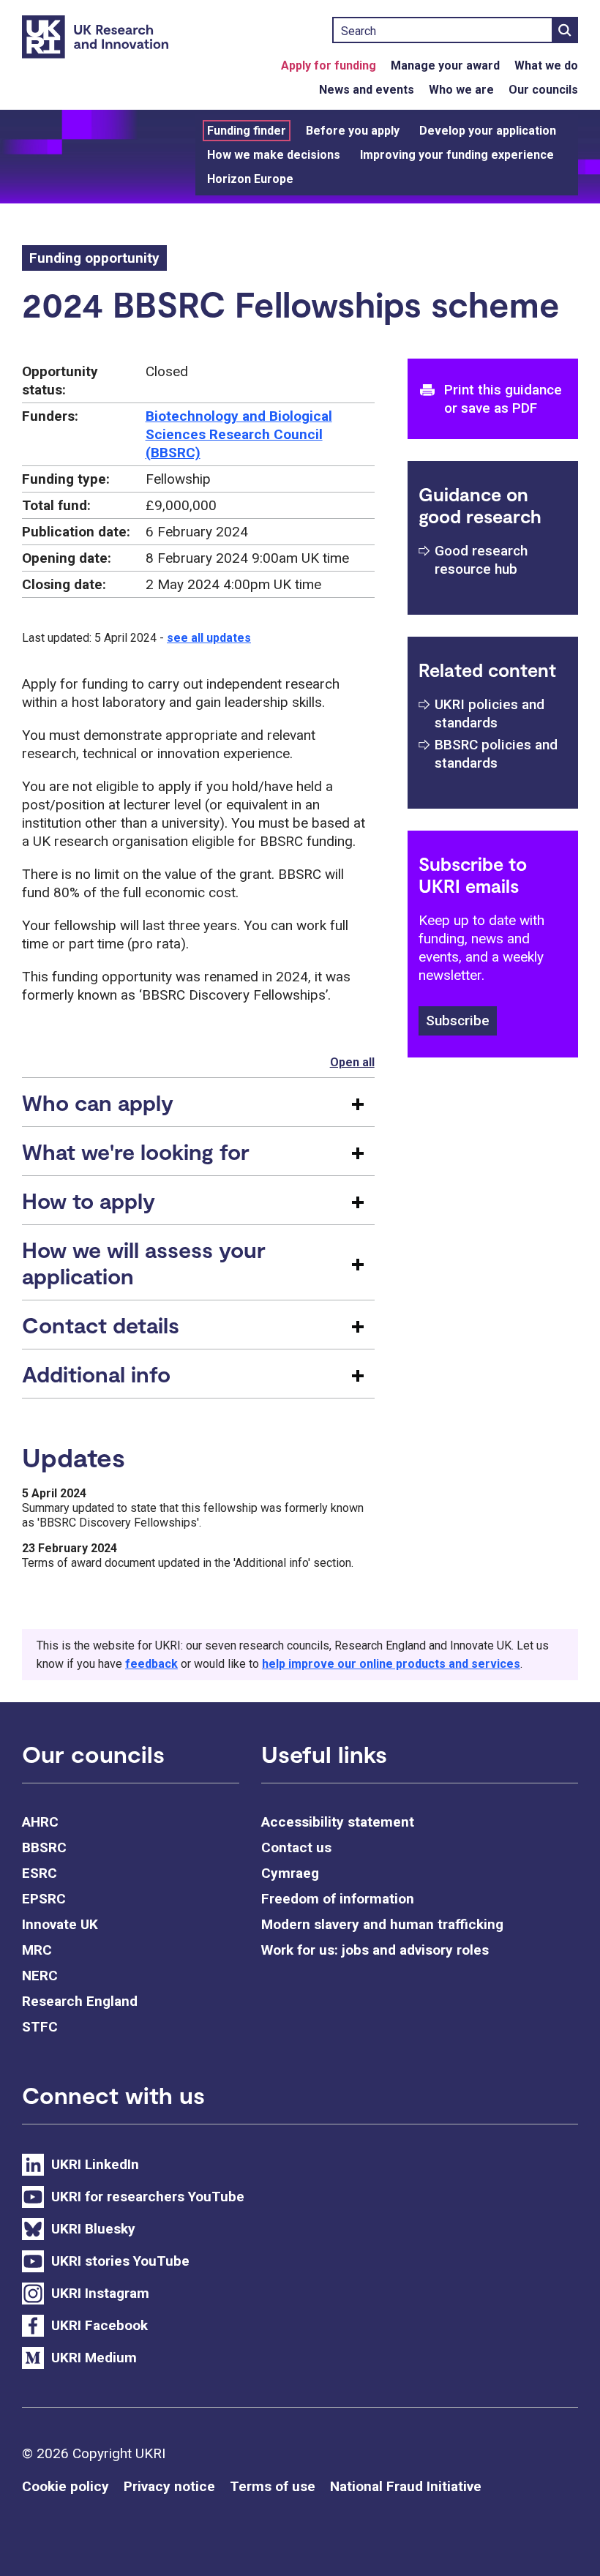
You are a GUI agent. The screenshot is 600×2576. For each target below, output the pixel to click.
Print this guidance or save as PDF (503, 399)
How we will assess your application (144, 1262)
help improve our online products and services (391, 1664)
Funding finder (247, 131)
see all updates (209, 638)
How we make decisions (274, 155)
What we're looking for (136, 1151)
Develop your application (488, 131)
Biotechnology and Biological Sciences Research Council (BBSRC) (239, 434)
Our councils (543, 90)
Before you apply (353, 131)
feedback (151, 1664)
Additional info (96, 1374)
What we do (546, 65)
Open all (352, 1062)
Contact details (101, 1325)
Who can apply (98, 1102)
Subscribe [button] (458, 1021)
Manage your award (445, 65)
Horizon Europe (250, 179)
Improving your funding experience (457, 155)
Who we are (461, 90)
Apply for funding (329, 65)
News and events (367, 90)
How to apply (89, 1200)
